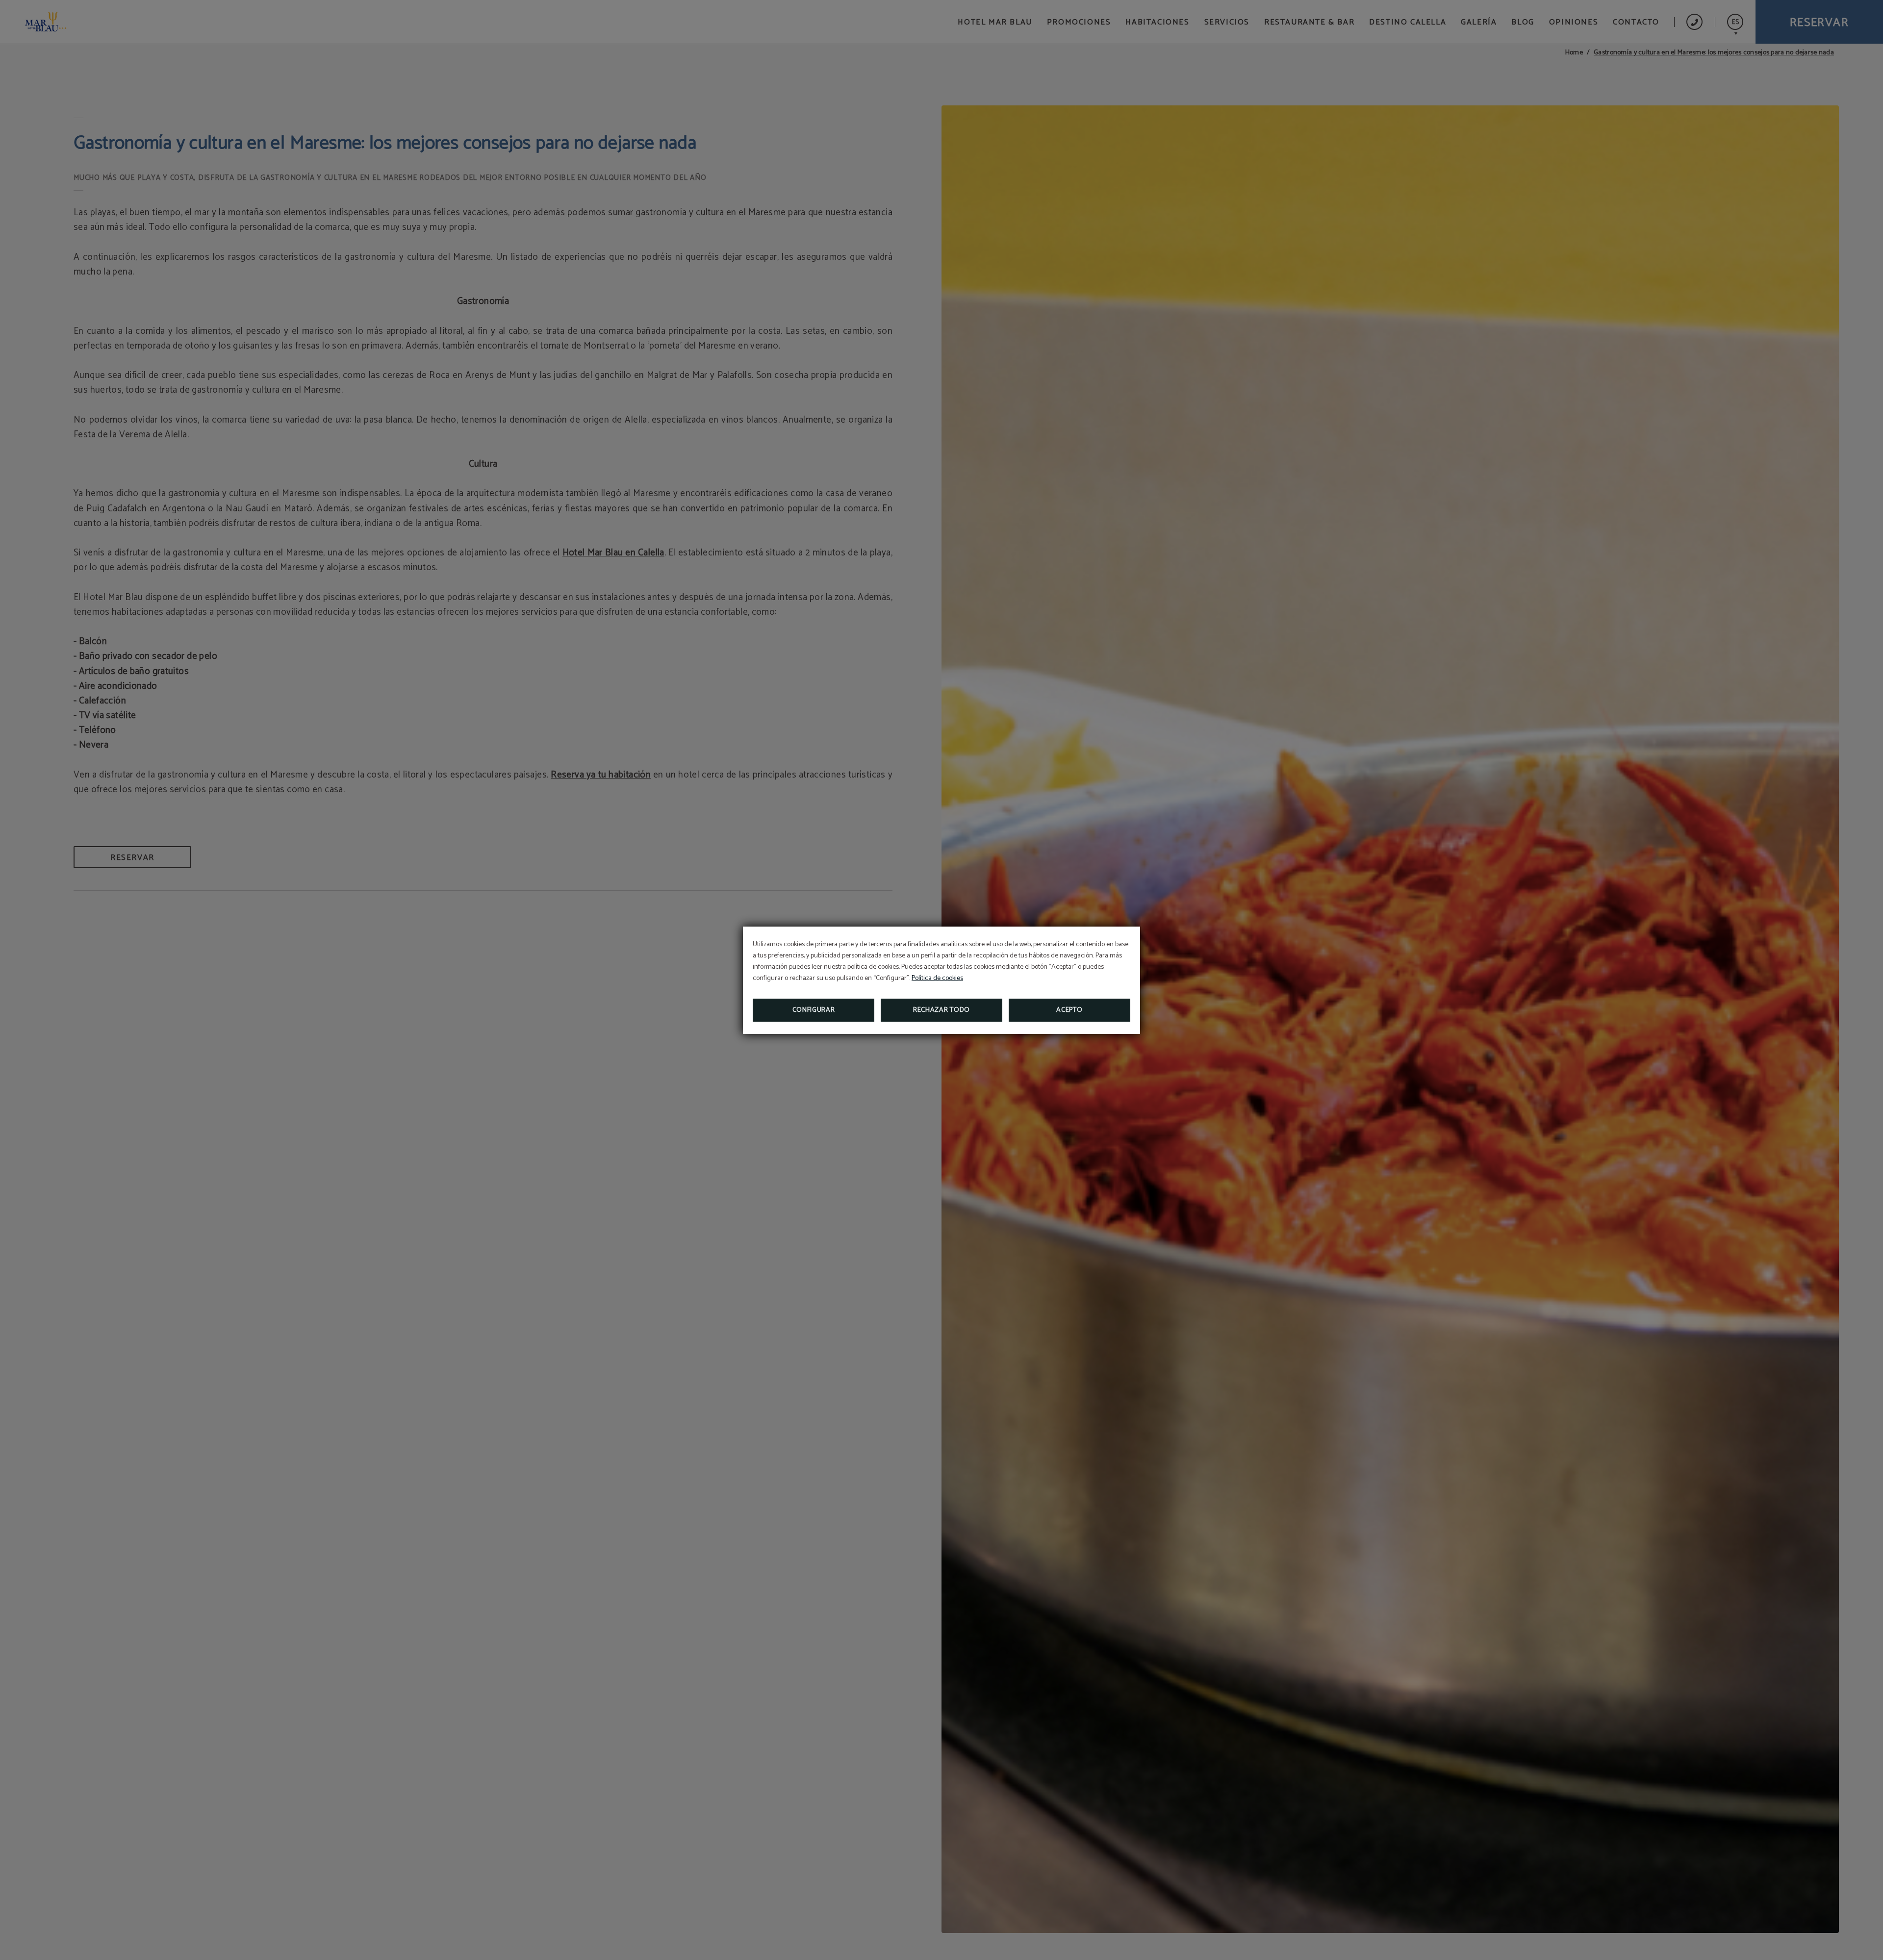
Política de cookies (937, 978)
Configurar (814, 1010)
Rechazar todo (941, 1010)
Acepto (1069, 1010)
